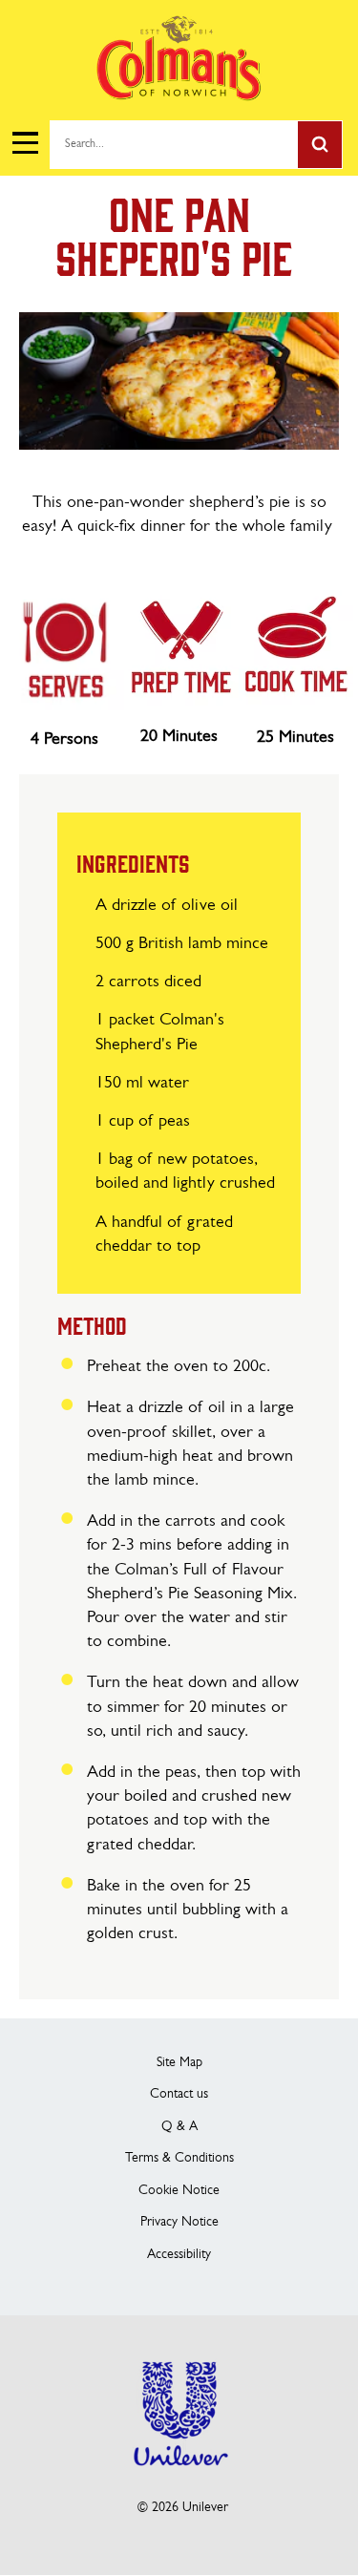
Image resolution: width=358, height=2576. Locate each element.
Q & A (179, 2127)
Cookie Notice (179, 2191)
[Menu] (24, 143)
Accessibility (179, 2255)
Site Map (179, 2063)
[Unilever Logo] (179, 2478)
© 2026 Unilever (183, 2508)
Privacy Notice (179, 2222)
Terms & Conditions (179, 2158)
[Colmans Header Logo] (179, 96)
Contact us (179, 2094)
